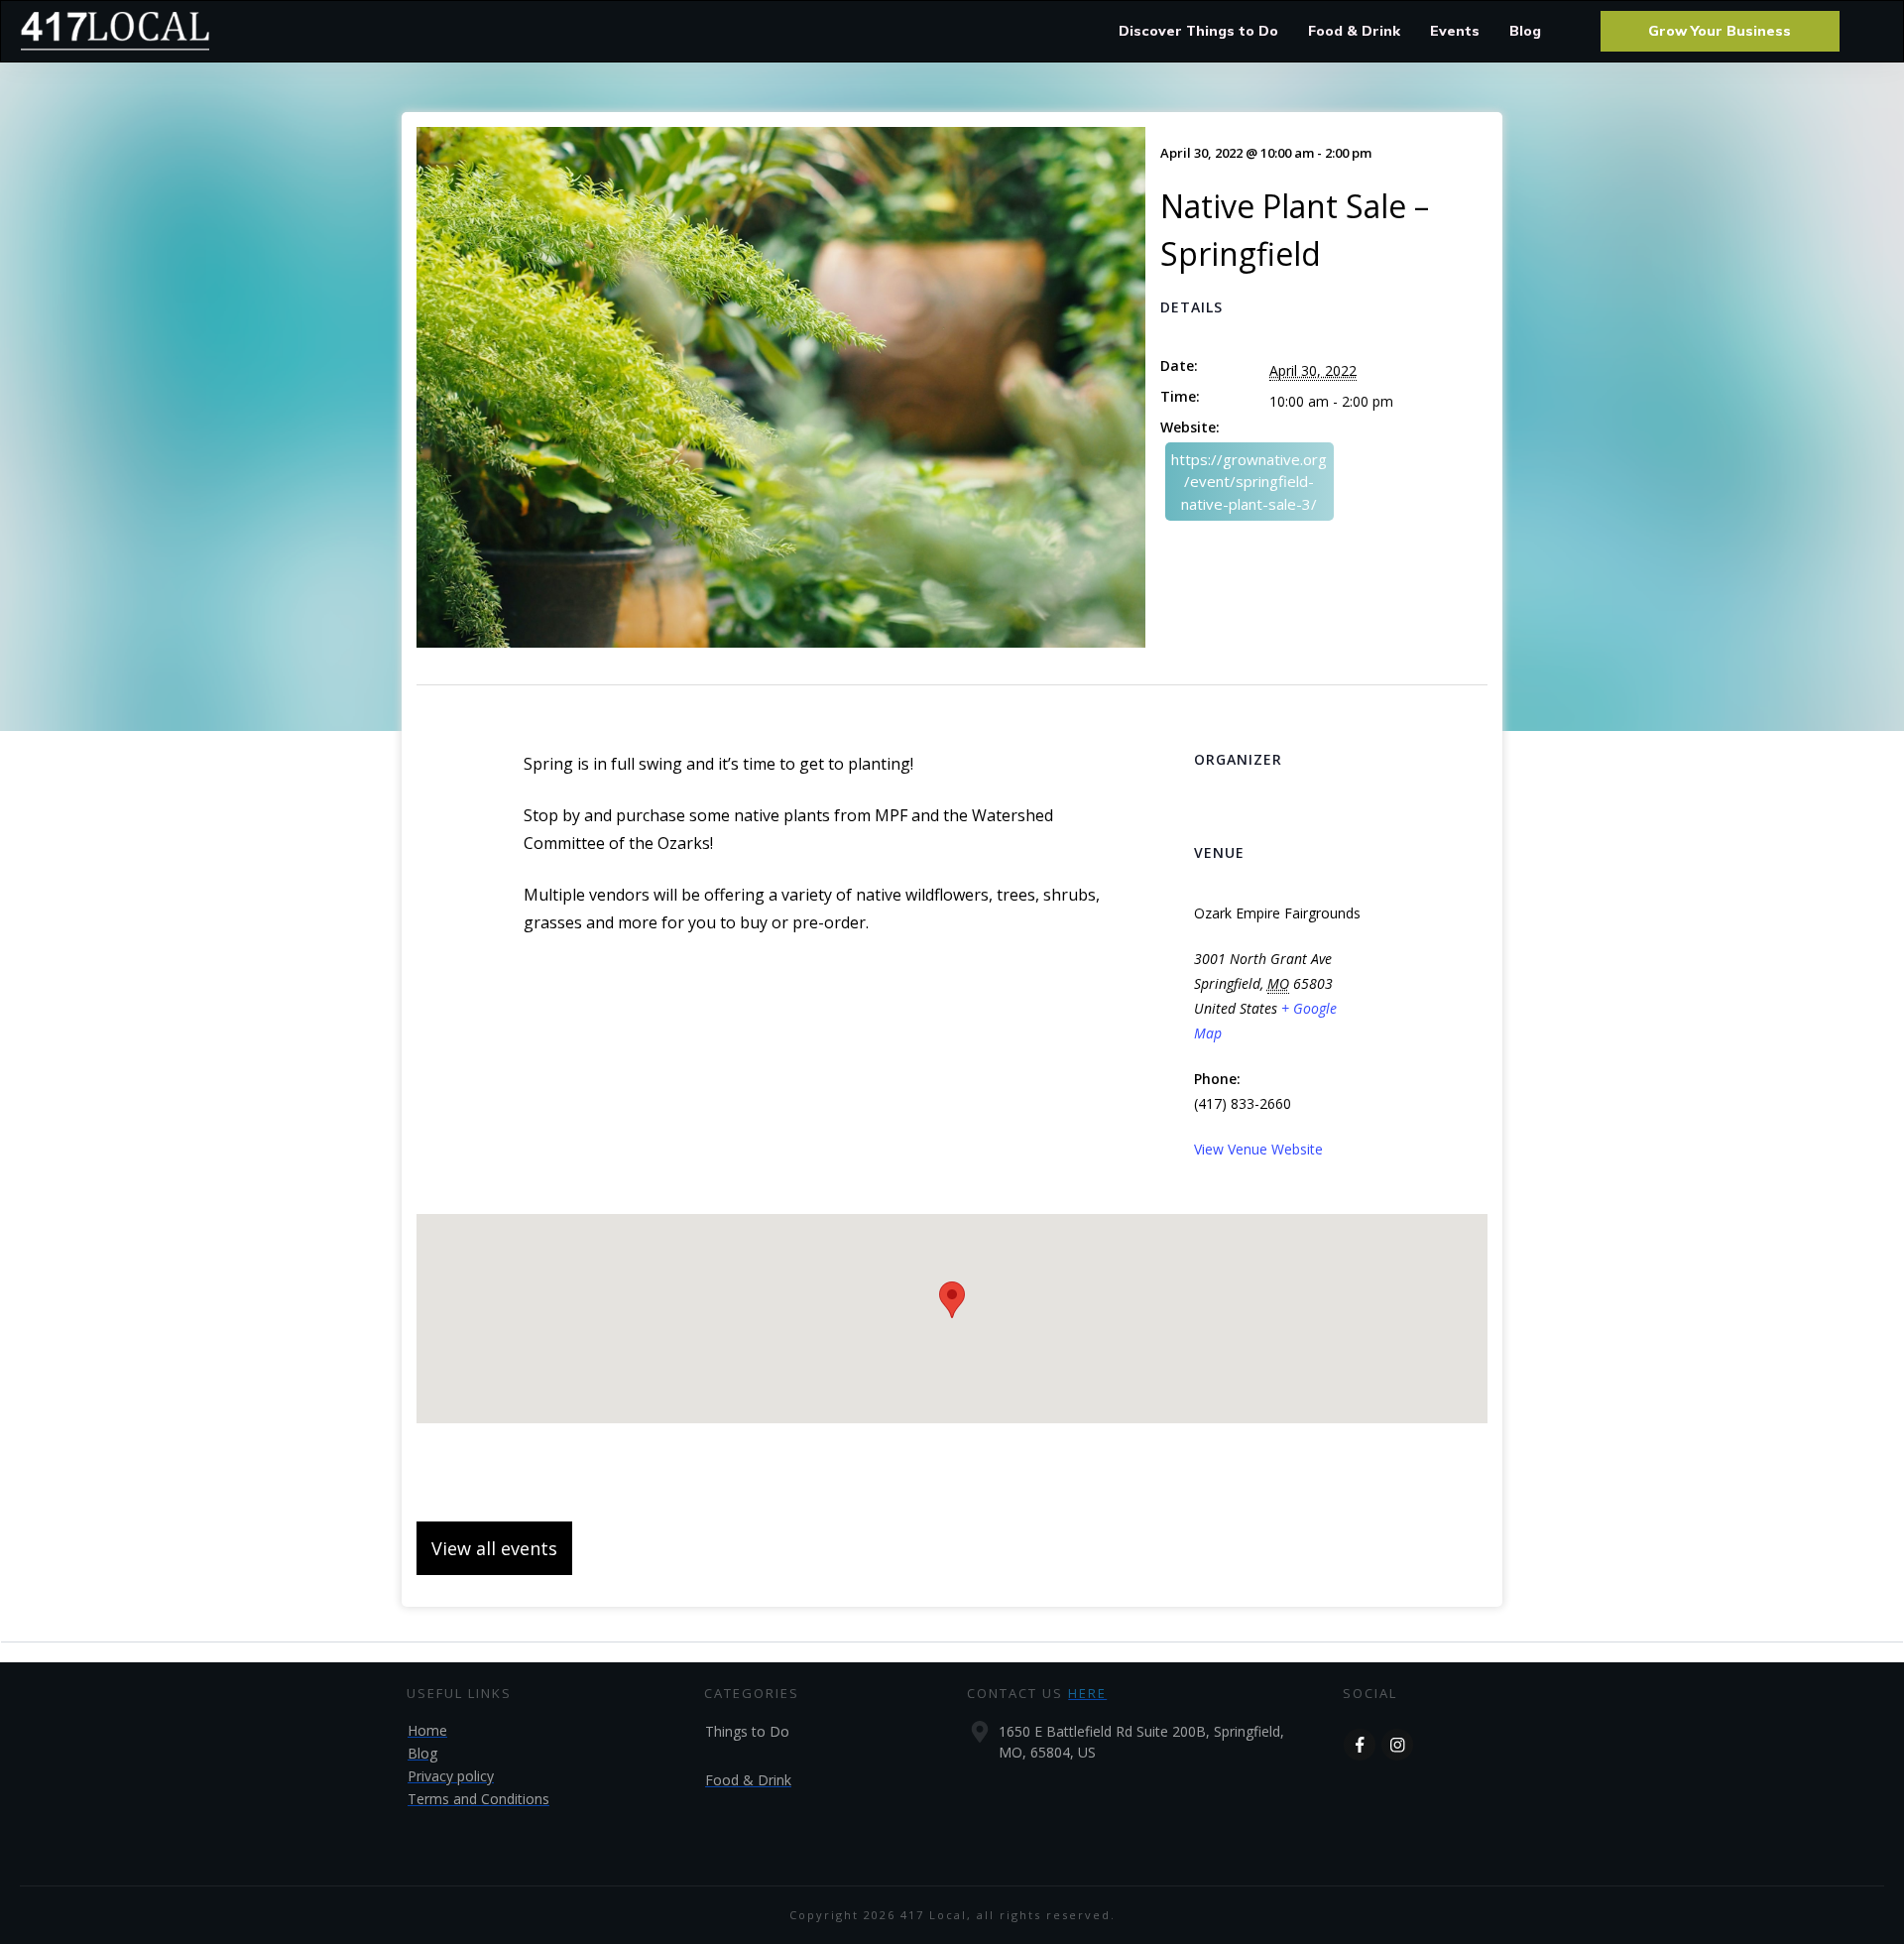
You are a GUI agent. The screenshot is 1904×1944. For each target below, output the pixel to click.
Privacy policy (451, 1776)
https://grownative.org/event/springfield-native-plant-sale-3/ (1249, 482)
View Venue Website (1258, 1149)
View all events (494, 1548)
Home (427, 1730)
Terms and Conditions (478, 1799)
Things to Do (747, 1731)
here (1087, 1693)
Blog (422, 1753)
